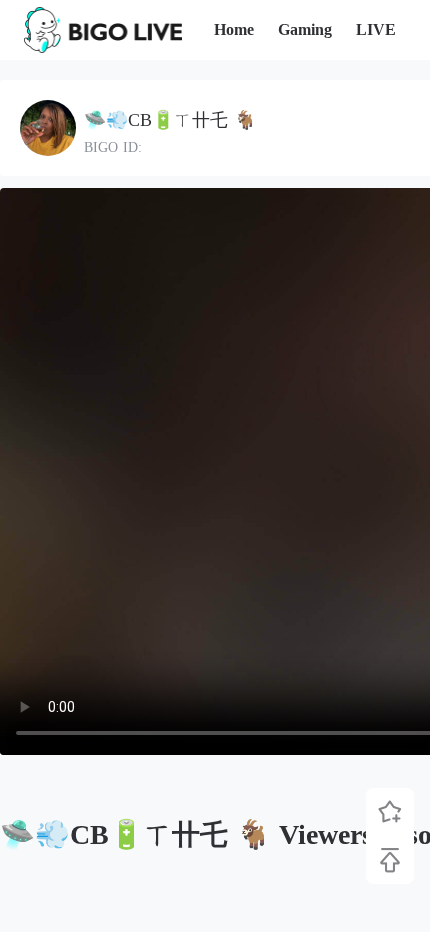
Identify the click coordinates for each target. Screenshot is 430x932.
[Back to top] (390, 860)
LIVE (376, 29)
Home (234, 29)
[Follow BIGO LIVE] (390, 812)
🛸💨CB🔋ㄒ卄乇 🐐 (170, 120)
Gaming (305, 29)
